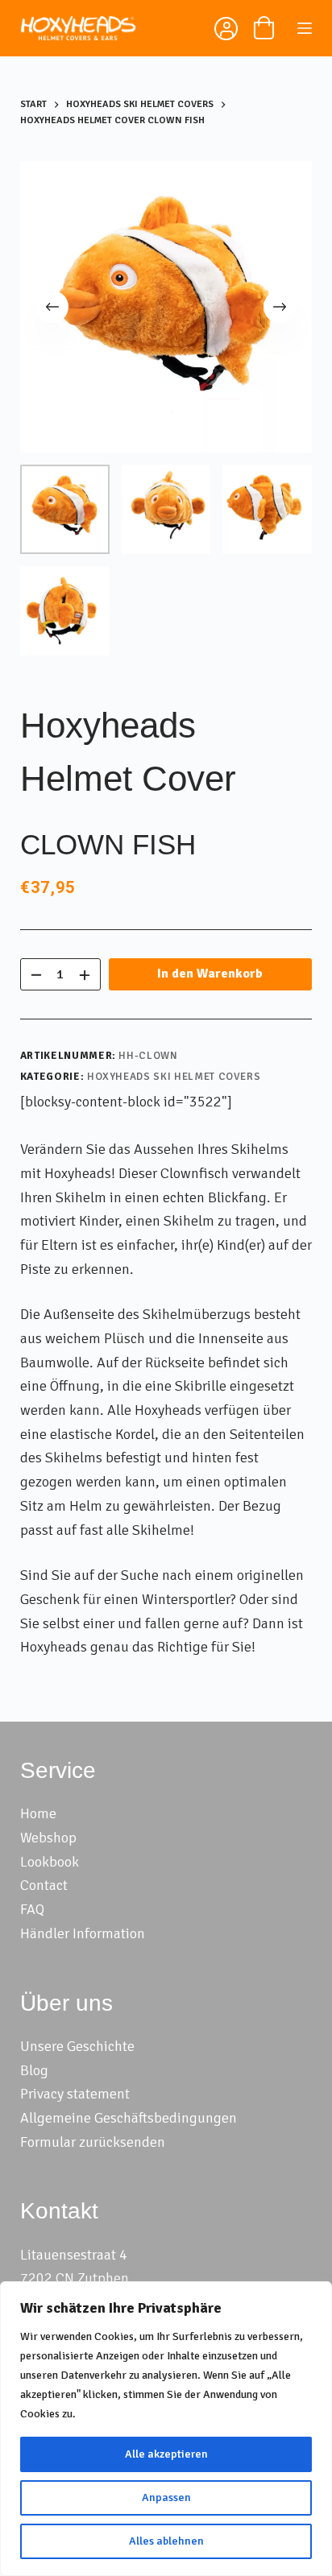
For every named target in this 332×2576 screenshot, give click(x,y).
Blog (34, 2070)
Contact (44, 1885)
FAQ (32, 1909)
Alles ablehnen (166, 2541)
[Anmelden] (224, 31)
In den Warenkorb (210, 974)
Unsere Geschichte (77, 2046)
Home (38, 1813)
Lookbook (50, 1862)
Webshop (48, 1838)
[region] (166, 2429)
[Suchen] (186, 28)
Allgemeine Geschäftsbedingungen (129, 2118)
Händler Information (83, 1933)
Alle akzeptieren (166, 2454)
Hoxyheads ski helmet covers (174, 1077)
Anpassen (166, 2497)
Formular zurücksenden (93, 2142)
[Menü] (305, 28)
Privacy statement (75, 2094)
